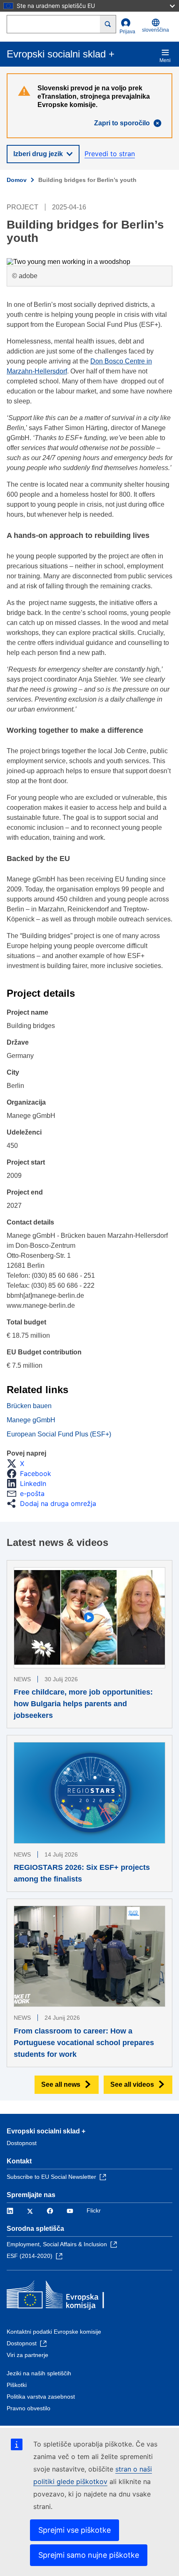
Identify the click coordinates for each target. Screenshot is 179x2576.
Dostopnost (22, 2143)
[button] (18, 1463)
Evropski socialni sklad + (46, 2131)
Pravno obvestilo (29, 2408)
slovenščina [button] (155, 30)
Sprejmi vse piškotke (75, 2530)
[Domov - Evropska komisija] (67, 2297)
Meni (165, 60)
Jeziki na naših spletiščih (39, 2373)
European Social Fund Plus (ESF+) (59, 1434)
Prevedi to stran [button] (110, 154)
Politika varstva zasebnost (41, 2397)
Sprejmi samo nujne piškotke (89, 2555)
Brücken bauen (29, 1406)
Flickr (94, 2210)
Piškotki (17, 2385)
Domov (17, 180)
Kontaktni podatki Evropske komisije (54, 2332)
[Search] (108, 24)
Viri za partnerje (27, 2355)
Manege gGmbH (31, 1420)
